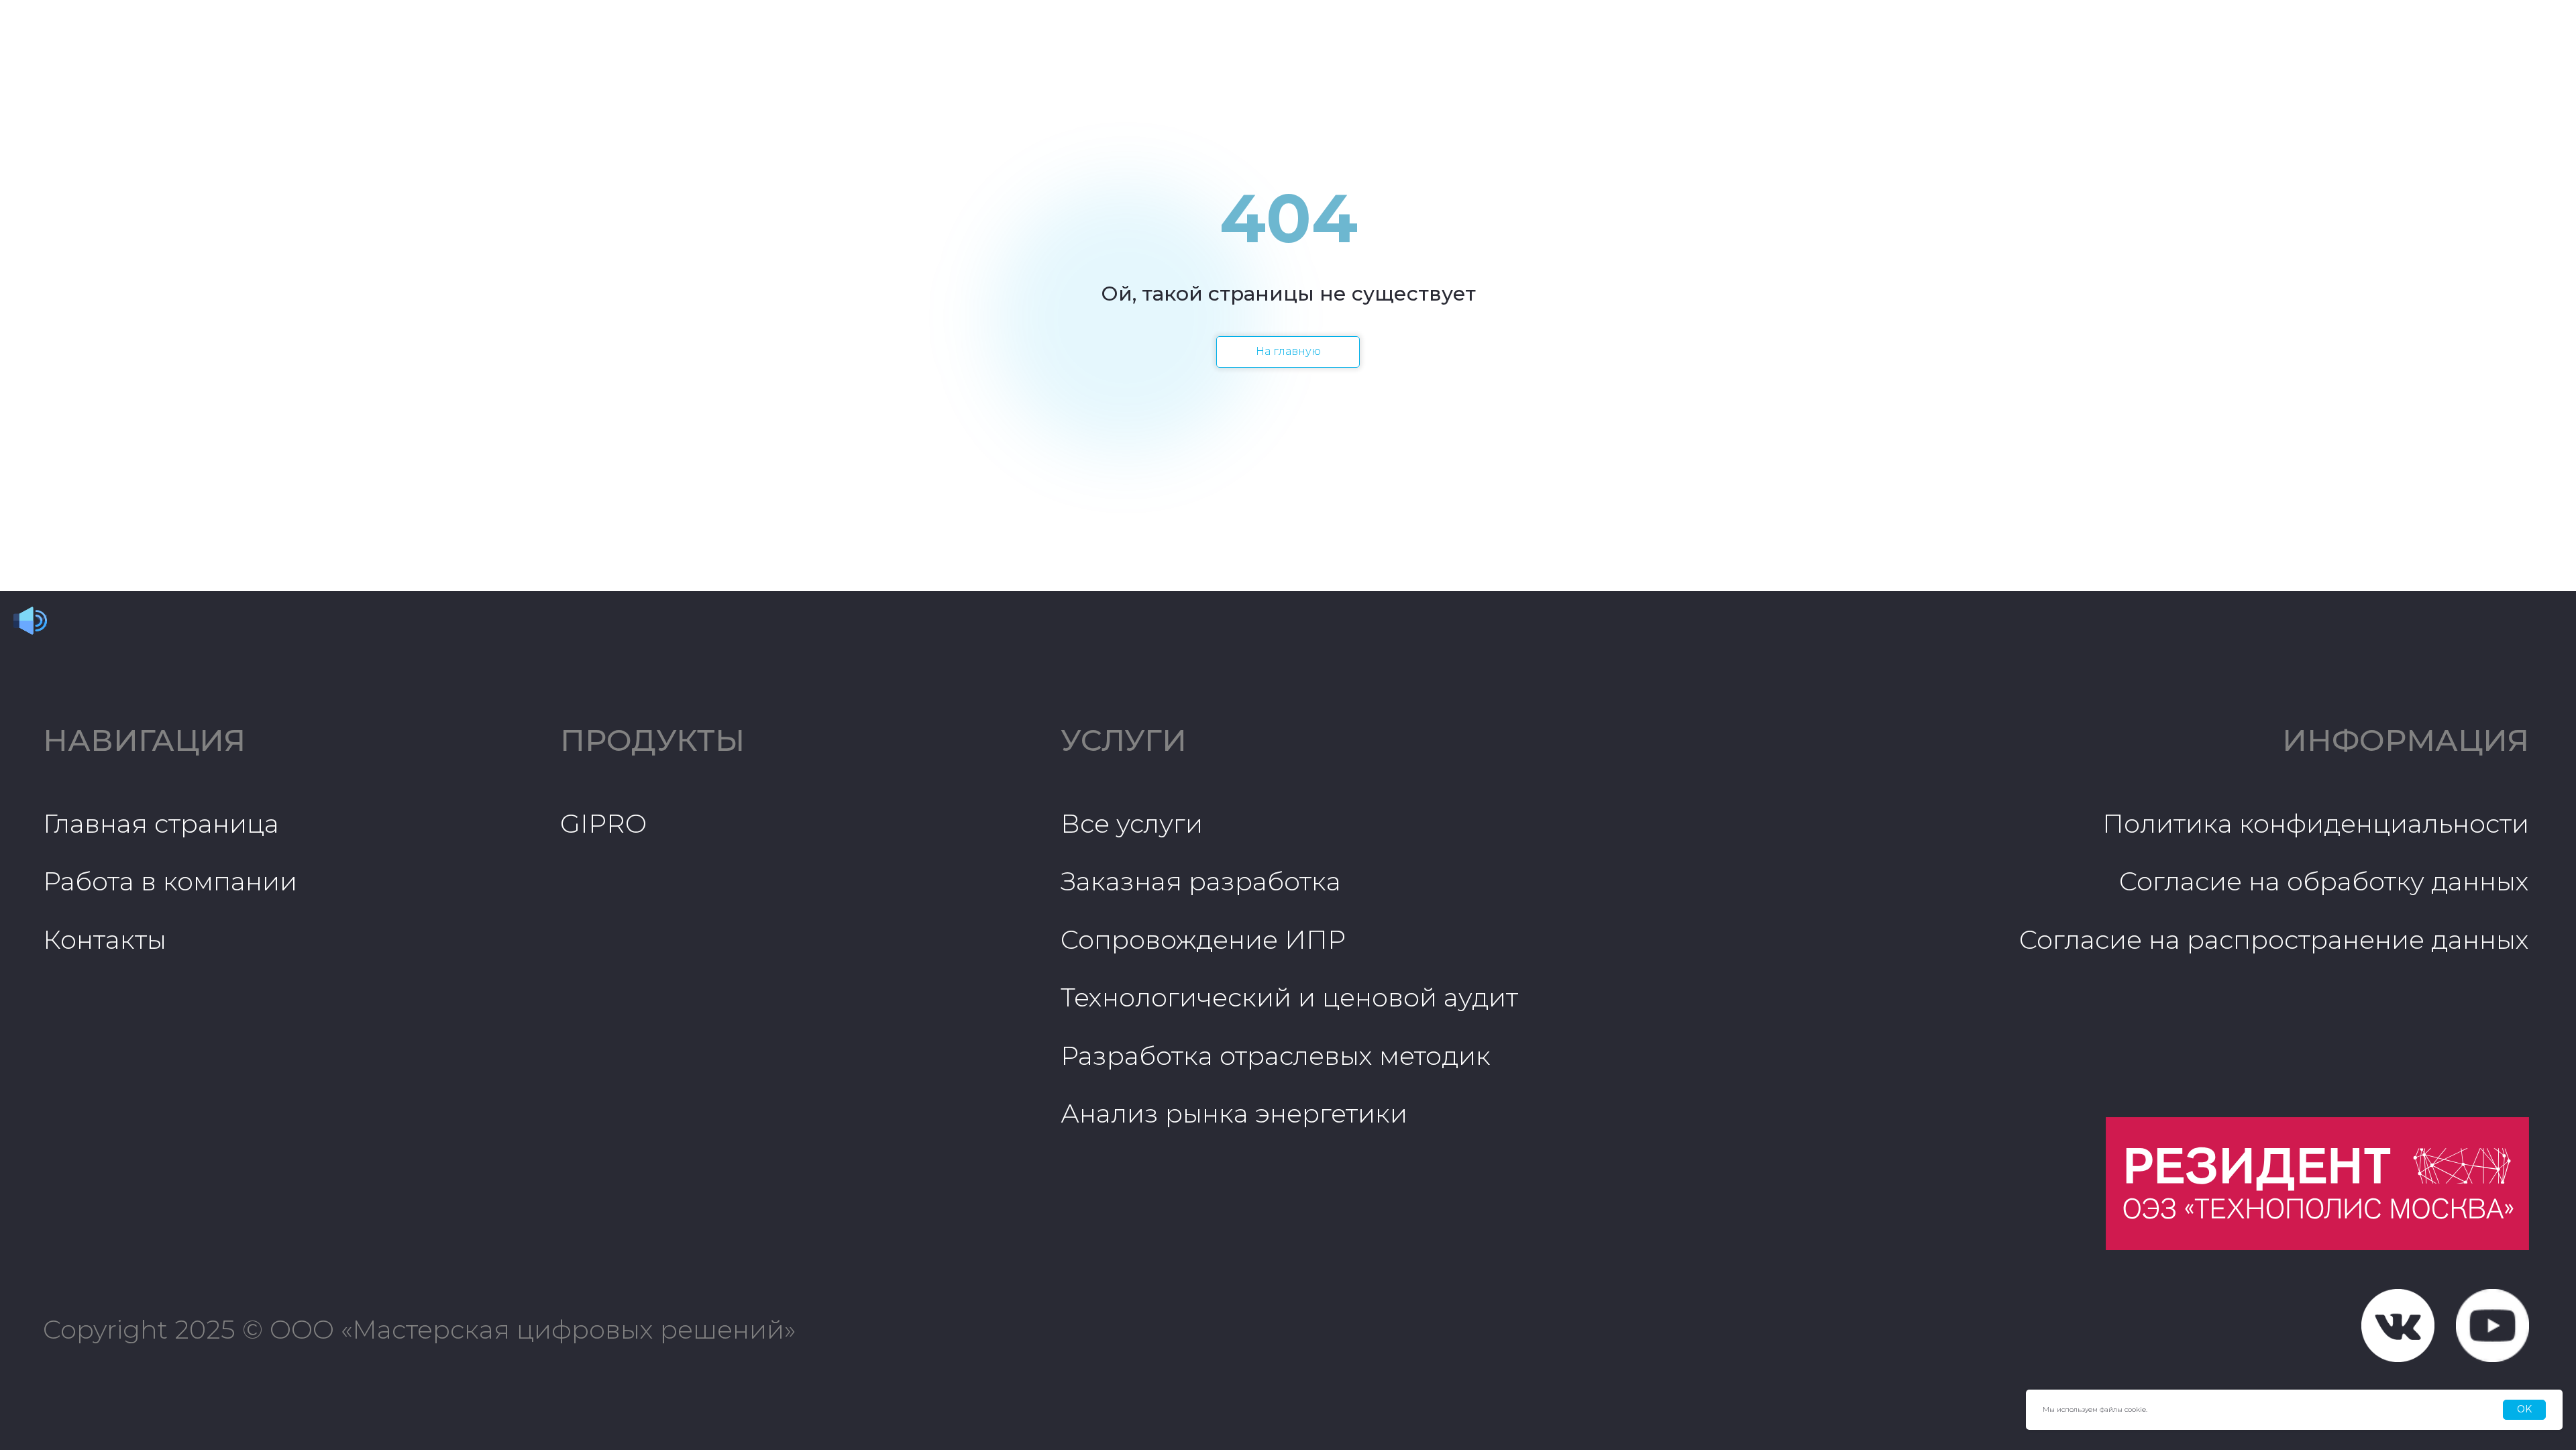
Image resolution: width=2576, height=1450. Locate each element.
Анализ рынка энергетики (1234, 1114)
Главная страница (161, 824)
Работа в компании (170, 881)
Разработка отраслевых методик (1276, 1056)
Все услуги (1132, 824)
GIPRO (603, 824)
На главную (1288, 351)
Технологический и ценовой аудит (1289, 997)
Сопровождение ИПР (1203, 940)
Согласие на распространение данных (2274, 940)
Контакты (105, 940)
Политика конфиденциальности (2316, 824)
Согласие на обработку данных (2324, 881)
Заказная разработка (1201, 881)
